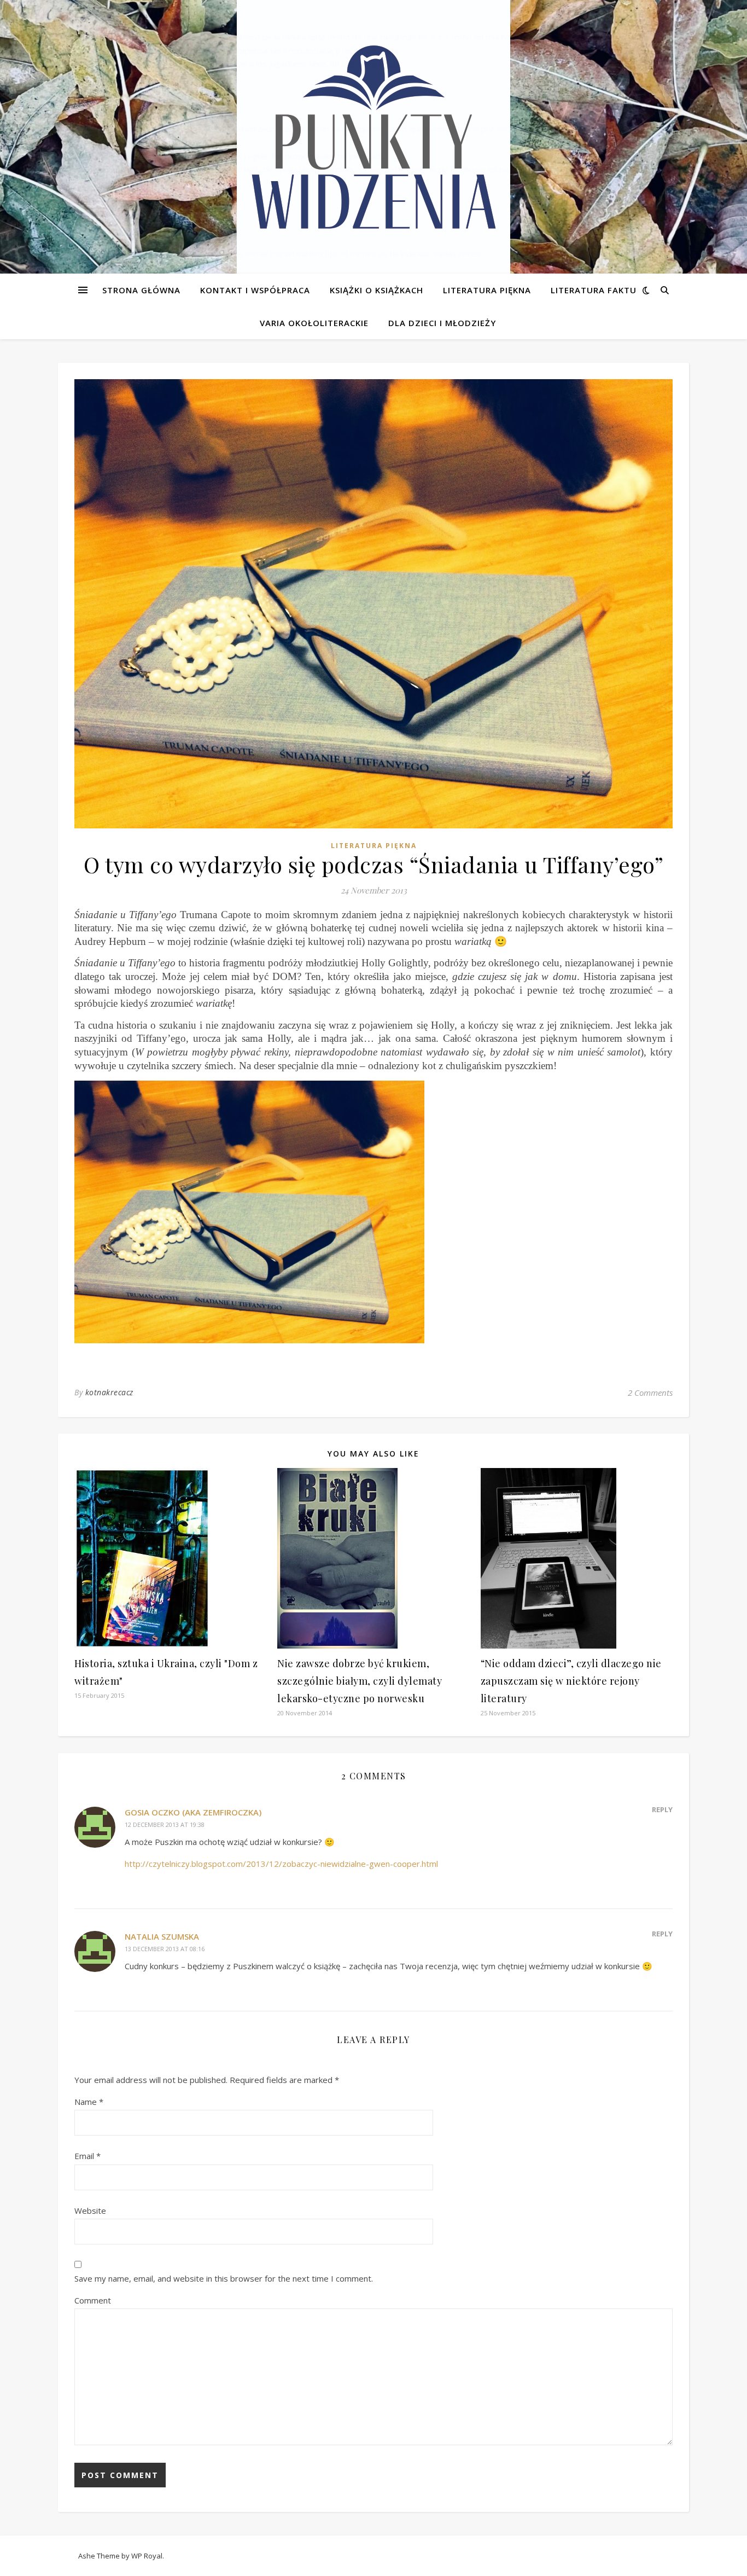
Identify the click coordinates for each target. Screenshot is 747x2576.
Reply (662, 1809)
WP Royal (147, 2556)
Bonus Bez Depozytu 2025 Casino (64, 63)
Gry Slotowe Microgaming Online (61, 266)
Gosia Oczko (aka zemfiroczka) (193, 1812)
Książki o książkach (377, 290)
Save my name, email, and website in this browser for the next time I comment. (224, 2278)
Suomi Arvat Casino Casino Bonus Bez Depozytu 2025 (101, 240)
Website (90, 2211)
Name (89, 2102)
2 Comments (650, 1393)
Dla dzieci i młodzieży (442, 323)
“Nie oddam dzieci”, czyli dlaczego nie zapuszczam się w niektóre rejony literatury (571, 1681)
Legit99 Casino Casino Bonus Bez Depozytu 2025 (100, 142)
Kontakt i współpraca (255, 290)
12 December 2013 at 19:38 (165, 1824)
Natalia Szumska (162, 1936)
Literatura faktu (594, 290)
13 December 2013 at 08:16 (165, 1949)
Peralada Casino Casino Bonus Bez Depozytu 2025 (95, 213)
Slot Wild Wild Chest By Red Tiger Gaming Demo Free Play (110, 37)
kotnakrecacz (109, 1392)
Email (87, 2156)
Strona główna (141, 290)
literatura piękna (374, 846)
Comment (93, 2300)
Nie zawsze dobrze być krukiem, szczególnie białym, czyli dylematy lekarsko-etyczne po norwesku (360, 1681)
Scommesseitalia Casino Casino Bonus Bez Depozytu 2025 (119, 115)
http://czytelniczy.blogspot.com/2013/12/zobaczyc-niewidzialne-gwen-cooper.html (281, 1864)
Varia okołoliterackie (314, 323)
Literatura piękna (487, 290)
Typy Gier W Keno (34, 50)
